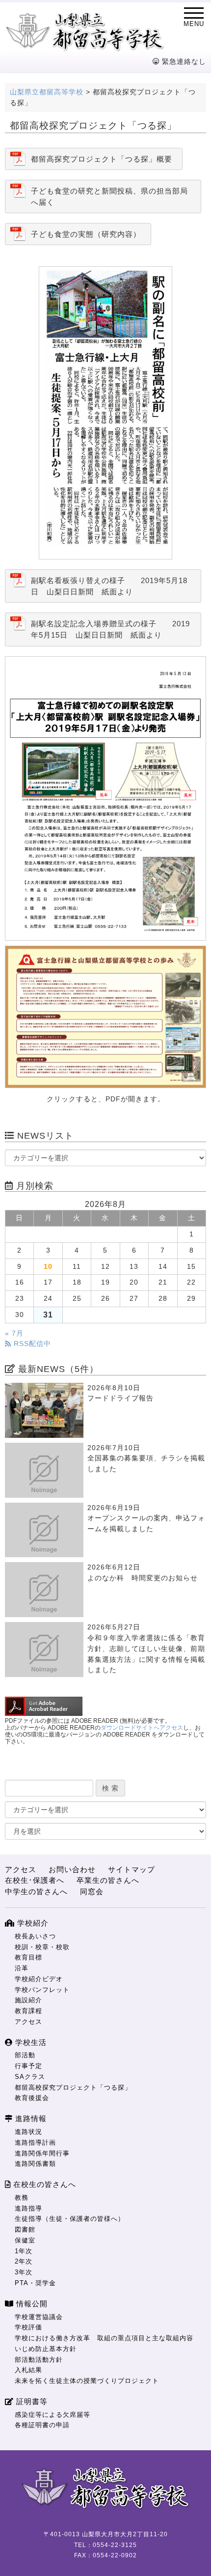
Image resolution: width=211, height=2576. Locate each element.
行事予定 (28, 2066)
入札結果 (28, 2370)
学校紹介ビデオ (39, 1979)
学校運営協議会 (39, 2317)
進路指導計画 (35, 2142)
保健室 (25, 2240)
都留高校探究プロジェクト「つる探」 (73, 2087)
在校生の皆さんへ (43, 2184)
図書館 (25, 2229)
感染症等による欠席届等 (53, 2415)
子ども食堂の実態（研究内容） (86, 234)
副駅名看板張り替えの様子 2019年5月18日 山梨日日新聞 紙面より (109, 586)
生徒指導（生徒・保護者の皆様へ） (70, 2219)
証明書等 (31, 2401)
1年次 (24, 2251)
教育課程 (28, 2011)
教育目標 (28, 1957)
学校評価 (28, 2327)
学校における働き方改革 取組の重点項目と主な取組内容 (104, 2338)
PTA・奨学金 (35, 2283)
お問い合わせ (72, 1869)
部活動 (25, 2055)
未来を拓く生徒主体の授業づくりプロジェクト (87, 2381)
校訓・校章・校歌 (42, 1947)
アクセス (21, 1869)
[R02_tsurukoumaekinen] (105, 798)
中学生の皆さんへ (36, 1891)
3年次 (24, 2272)
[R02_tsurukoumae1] (105, 413)
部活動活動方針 (39, 2360)
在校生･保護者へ (35, 1880)
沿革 (22, 1968)
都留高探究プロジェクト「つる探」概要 (102, 159)
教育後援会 (32, 2098)
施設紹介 (28, 2000)
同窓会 (92, 1891)
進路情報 (30, 2118)
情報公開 (31, 2304)
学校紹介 (32, 1923)
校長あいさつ (35, 1936)
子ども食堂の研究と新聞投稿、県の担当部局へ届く (109, 196)
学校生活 (30, 2042)
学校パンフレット (42, 1990)
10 (48, 1267)
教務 (22, 2198)
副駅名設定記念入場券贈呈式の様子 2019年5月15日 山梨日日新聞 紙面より (110, 629)
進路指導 (28, 2208)
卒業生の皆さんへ (108, 1880)
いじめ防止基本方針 (46, 2349)
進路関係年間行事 (42, 2153)
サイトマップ (132, 1869)
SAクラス (30, 2077)
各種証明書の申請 (42, 2425)
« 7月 (14, 1333)
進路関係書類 (35, 2164)
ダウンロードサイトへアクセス (142, 1728)
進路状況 (28, 2132)
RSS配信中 (31, 1344)
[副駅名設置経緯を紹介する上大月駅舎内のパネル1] (105, 1017)
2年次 (24, 2261)
